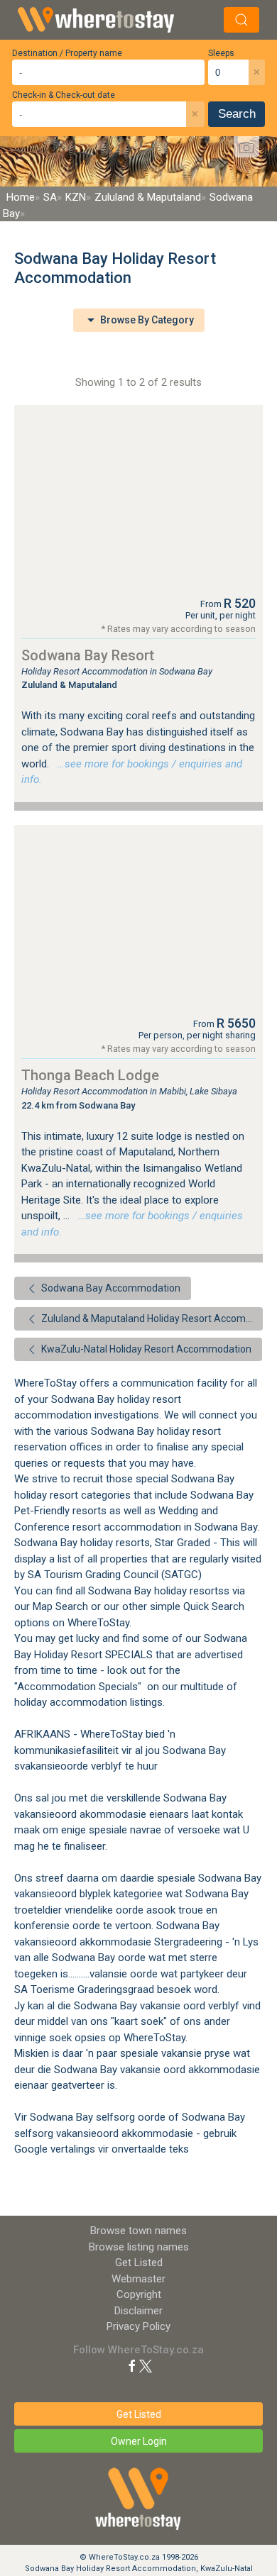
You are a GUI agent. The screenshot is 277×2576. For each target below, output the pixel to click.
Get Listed (139, 2263)
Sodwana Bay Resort (88, 655)
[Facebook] (132, 2365)
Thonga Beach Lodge (90, 1075)
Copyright (139, 2294)
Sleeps (221, 53)
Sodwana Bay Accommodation (110, 1288)
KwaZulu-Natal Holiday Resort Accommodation (145, 1349)
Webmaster (138, 2279)
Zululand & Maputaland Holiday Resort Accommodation (151, 1318)
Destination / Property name (67, 53)
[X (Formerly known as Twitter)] (146, 2365)
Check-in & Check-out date (64, 95)
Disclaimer (138, 2311)
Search (237, 114)
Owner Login (139, 2441)
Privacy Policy (138, 2326)
